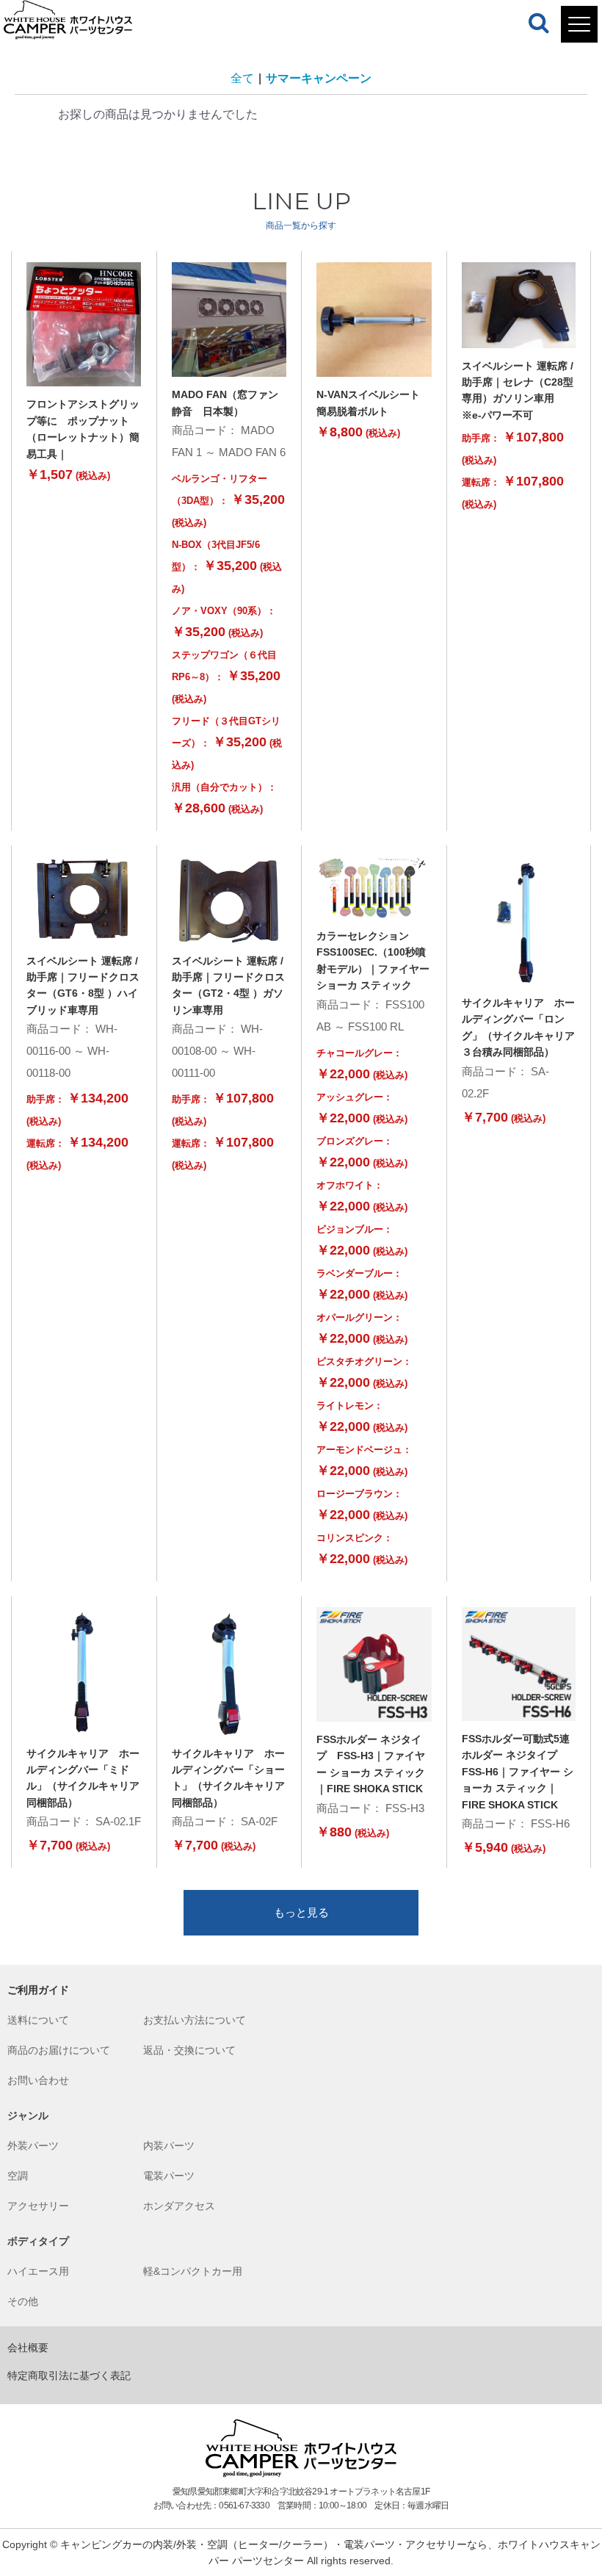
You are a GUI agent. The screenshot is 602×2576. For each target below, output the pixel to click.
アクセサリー (38, 2206)
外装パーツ (33, 2146)
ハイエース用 (38, 2271)
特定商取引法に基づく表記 (69, 2375)
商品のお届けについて (59, 2050)
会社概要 (28, 2348)
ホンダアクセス (179, 2206)
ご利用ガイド (38, 1990)
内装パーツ (169, 2146)
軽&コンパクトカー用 (193, 2271)
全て (242, 78)
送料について (38, 2020)
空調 (18, 2176)
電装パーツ (169, 2176)
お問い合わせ (38, 2080)
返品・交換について (189, 2050)
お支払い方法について (195, 2020)
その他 (23, 2301)
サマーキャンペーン (319, 78)
